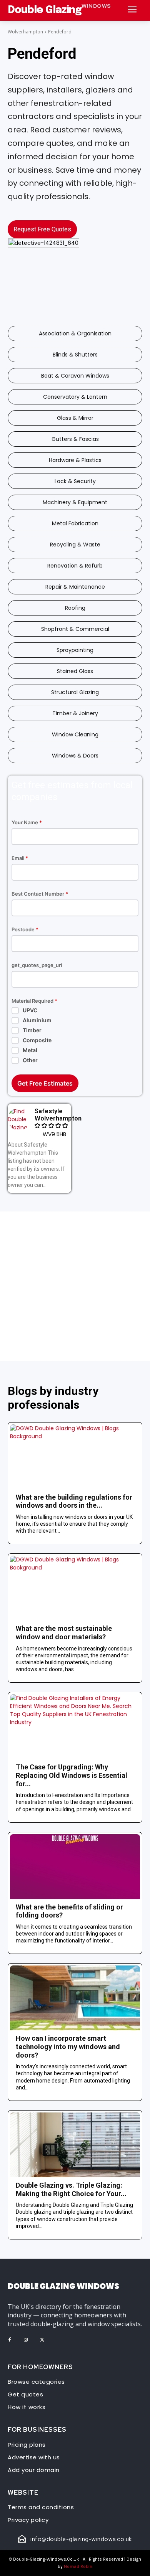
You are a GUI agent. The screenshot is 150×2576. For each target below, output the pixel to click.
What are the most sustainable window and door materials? (64, 1633)
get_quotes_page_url (37, 965)
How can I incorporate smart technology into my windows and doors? (68, 2046)
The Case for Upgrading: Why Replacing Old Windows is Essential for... (72, 1775)
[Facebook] (10, 2340)
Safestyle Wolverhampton (58, 1115)
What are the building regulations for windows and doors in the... (74, 1501)
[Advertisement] (75, 1286)
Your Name (27, 823)
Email (20, 858)
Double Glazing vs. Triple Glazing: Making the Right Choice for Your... (71, 2189)
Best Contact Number (40, 894)
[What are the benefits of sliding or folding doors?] (75, 1867)
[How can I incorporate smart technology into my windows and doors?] (75, 1998)
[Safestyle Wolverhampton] (19, 1119)
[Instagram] (26, 2340)
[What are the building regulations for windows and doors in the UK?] (75, 1457)
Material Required (34, 1001)
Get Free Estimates (45, 1083)
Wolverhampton (25, 32)
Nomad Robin (78, 2566)
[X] (42, 2340)
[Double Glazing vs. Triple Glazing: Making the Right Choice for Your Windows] (75, 2145)
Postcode (25, 930)
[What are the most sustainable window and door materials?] (75, 1588)
